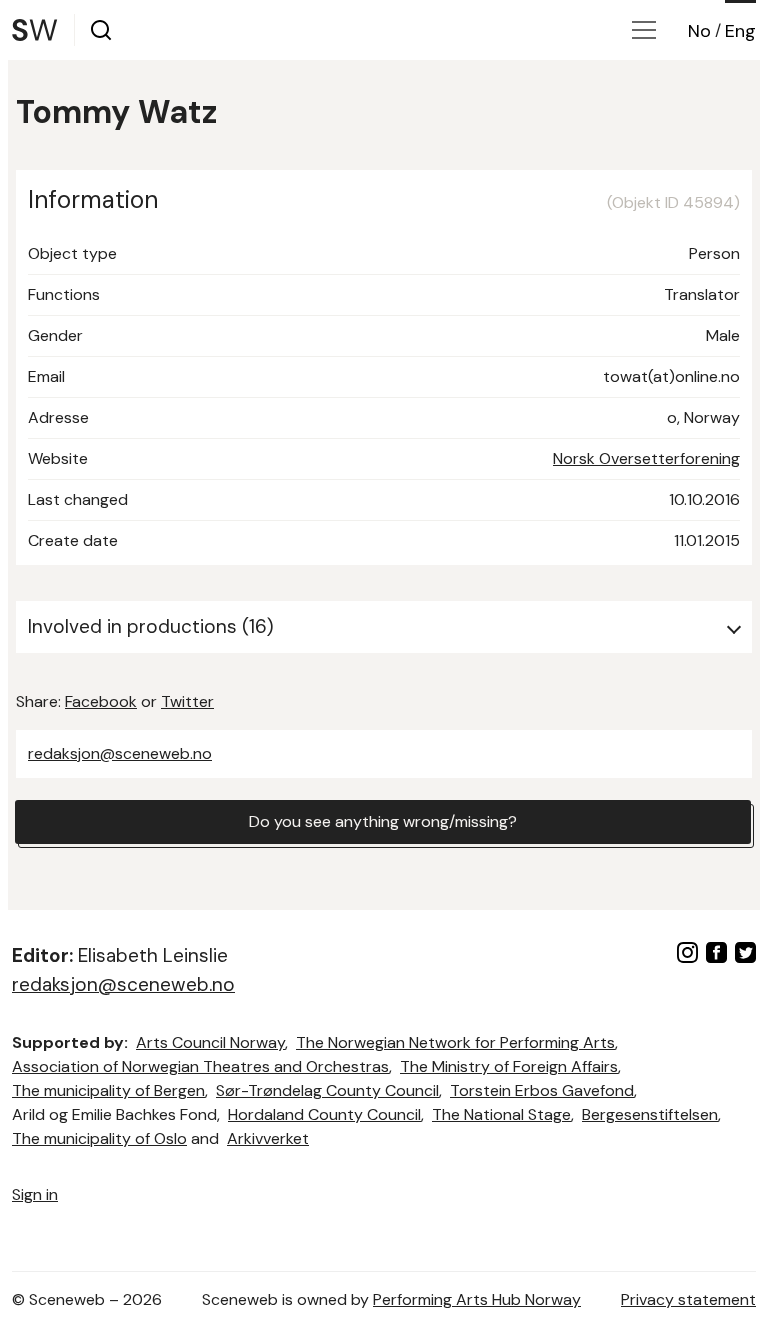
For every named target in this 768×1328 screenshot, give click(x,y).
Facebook (101, 701)
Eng (740, 31)
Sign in (35, 1194)
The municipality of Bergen (108, 1090)
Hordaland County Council (324, 1114)
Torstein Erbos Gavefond (542, 1090)
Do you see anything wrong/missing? (383, 821)
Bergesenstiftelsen (650, 1114)
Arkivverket (268, 1138)
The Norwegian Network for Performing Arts (455, 1042)
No (699, 31)
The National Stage (501, 1114)
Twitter (187, 701)
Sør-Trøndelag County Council (327, 1090)
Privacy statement (688, 1299)
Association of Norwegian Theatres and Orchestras (200, 1066)
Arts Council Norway (210, 1042)
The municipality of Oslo (99, 1138)
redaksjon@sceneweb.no (120, 753)
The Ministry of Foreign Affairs (509, 1066)
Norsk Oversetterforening (646, 458)
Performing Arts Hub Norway (477, 1299)
